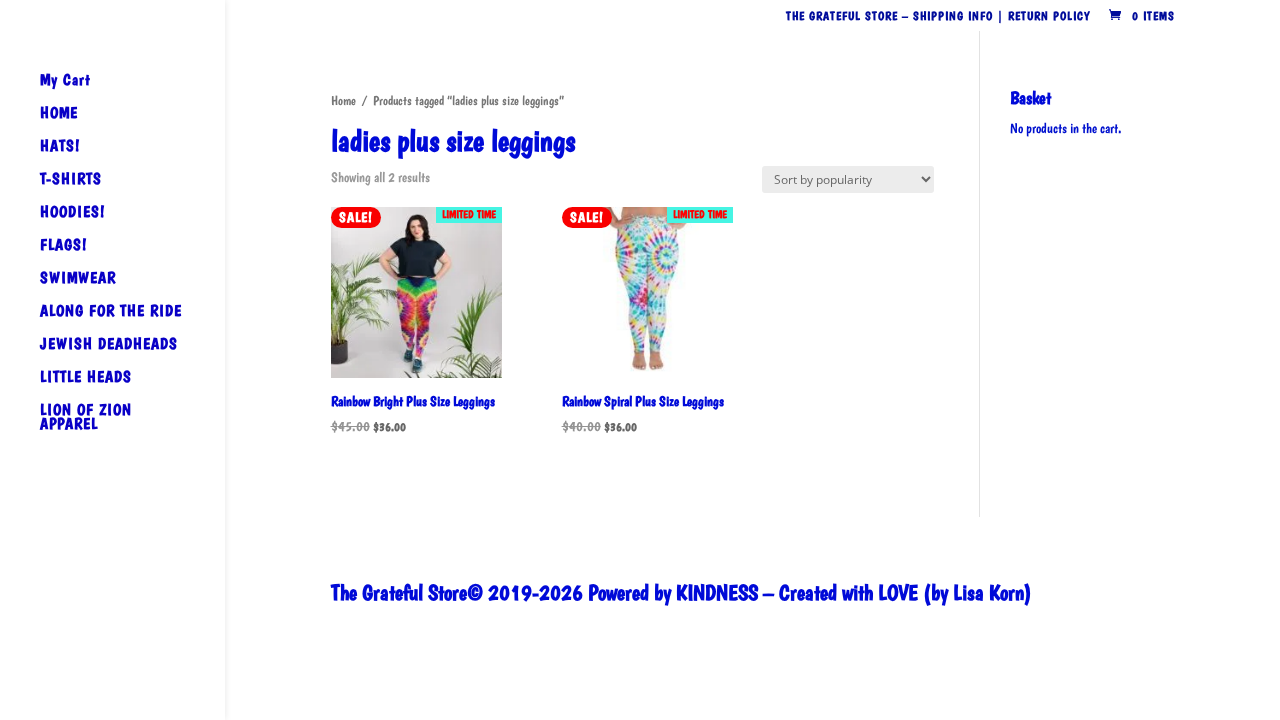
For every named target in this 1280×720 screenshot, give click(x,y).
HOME (59, 114)
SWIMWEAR (78, 279)
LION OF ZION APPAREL (86, 418)
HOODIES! (72, 213)
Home (343, 100)
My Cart (65, 81)
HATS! (60, 147)
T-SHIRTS (71, 180)
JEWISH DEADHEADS (109, 345)
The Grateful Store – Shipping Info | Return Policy (938, 16)
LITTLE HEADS (86, 378)
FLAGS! (63, 246)
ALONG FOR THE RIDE (111, 312)
